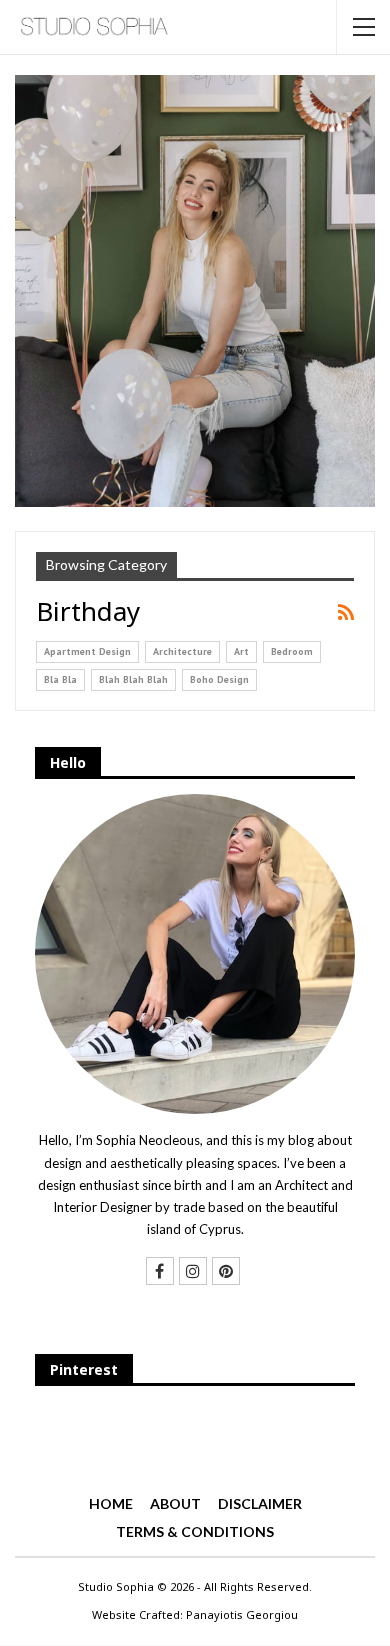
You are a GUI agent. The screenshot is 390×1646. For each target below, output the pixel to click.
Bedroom (292, 651)
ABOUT (175, 1503)
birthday (195, 348)
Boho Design (219, 679)
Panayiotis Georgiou (242, 1614)
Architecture (182, 651)
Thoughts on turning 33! (195, 392)
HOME (111, 1503)
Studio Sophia (116, 1586)
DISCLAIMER (260, 1503)
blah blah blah (133, 679)
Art (241, 651)
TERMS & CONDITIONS (195, 1531)
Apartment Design (87, 651)
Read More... (195, 437)
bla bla (60, 679)
